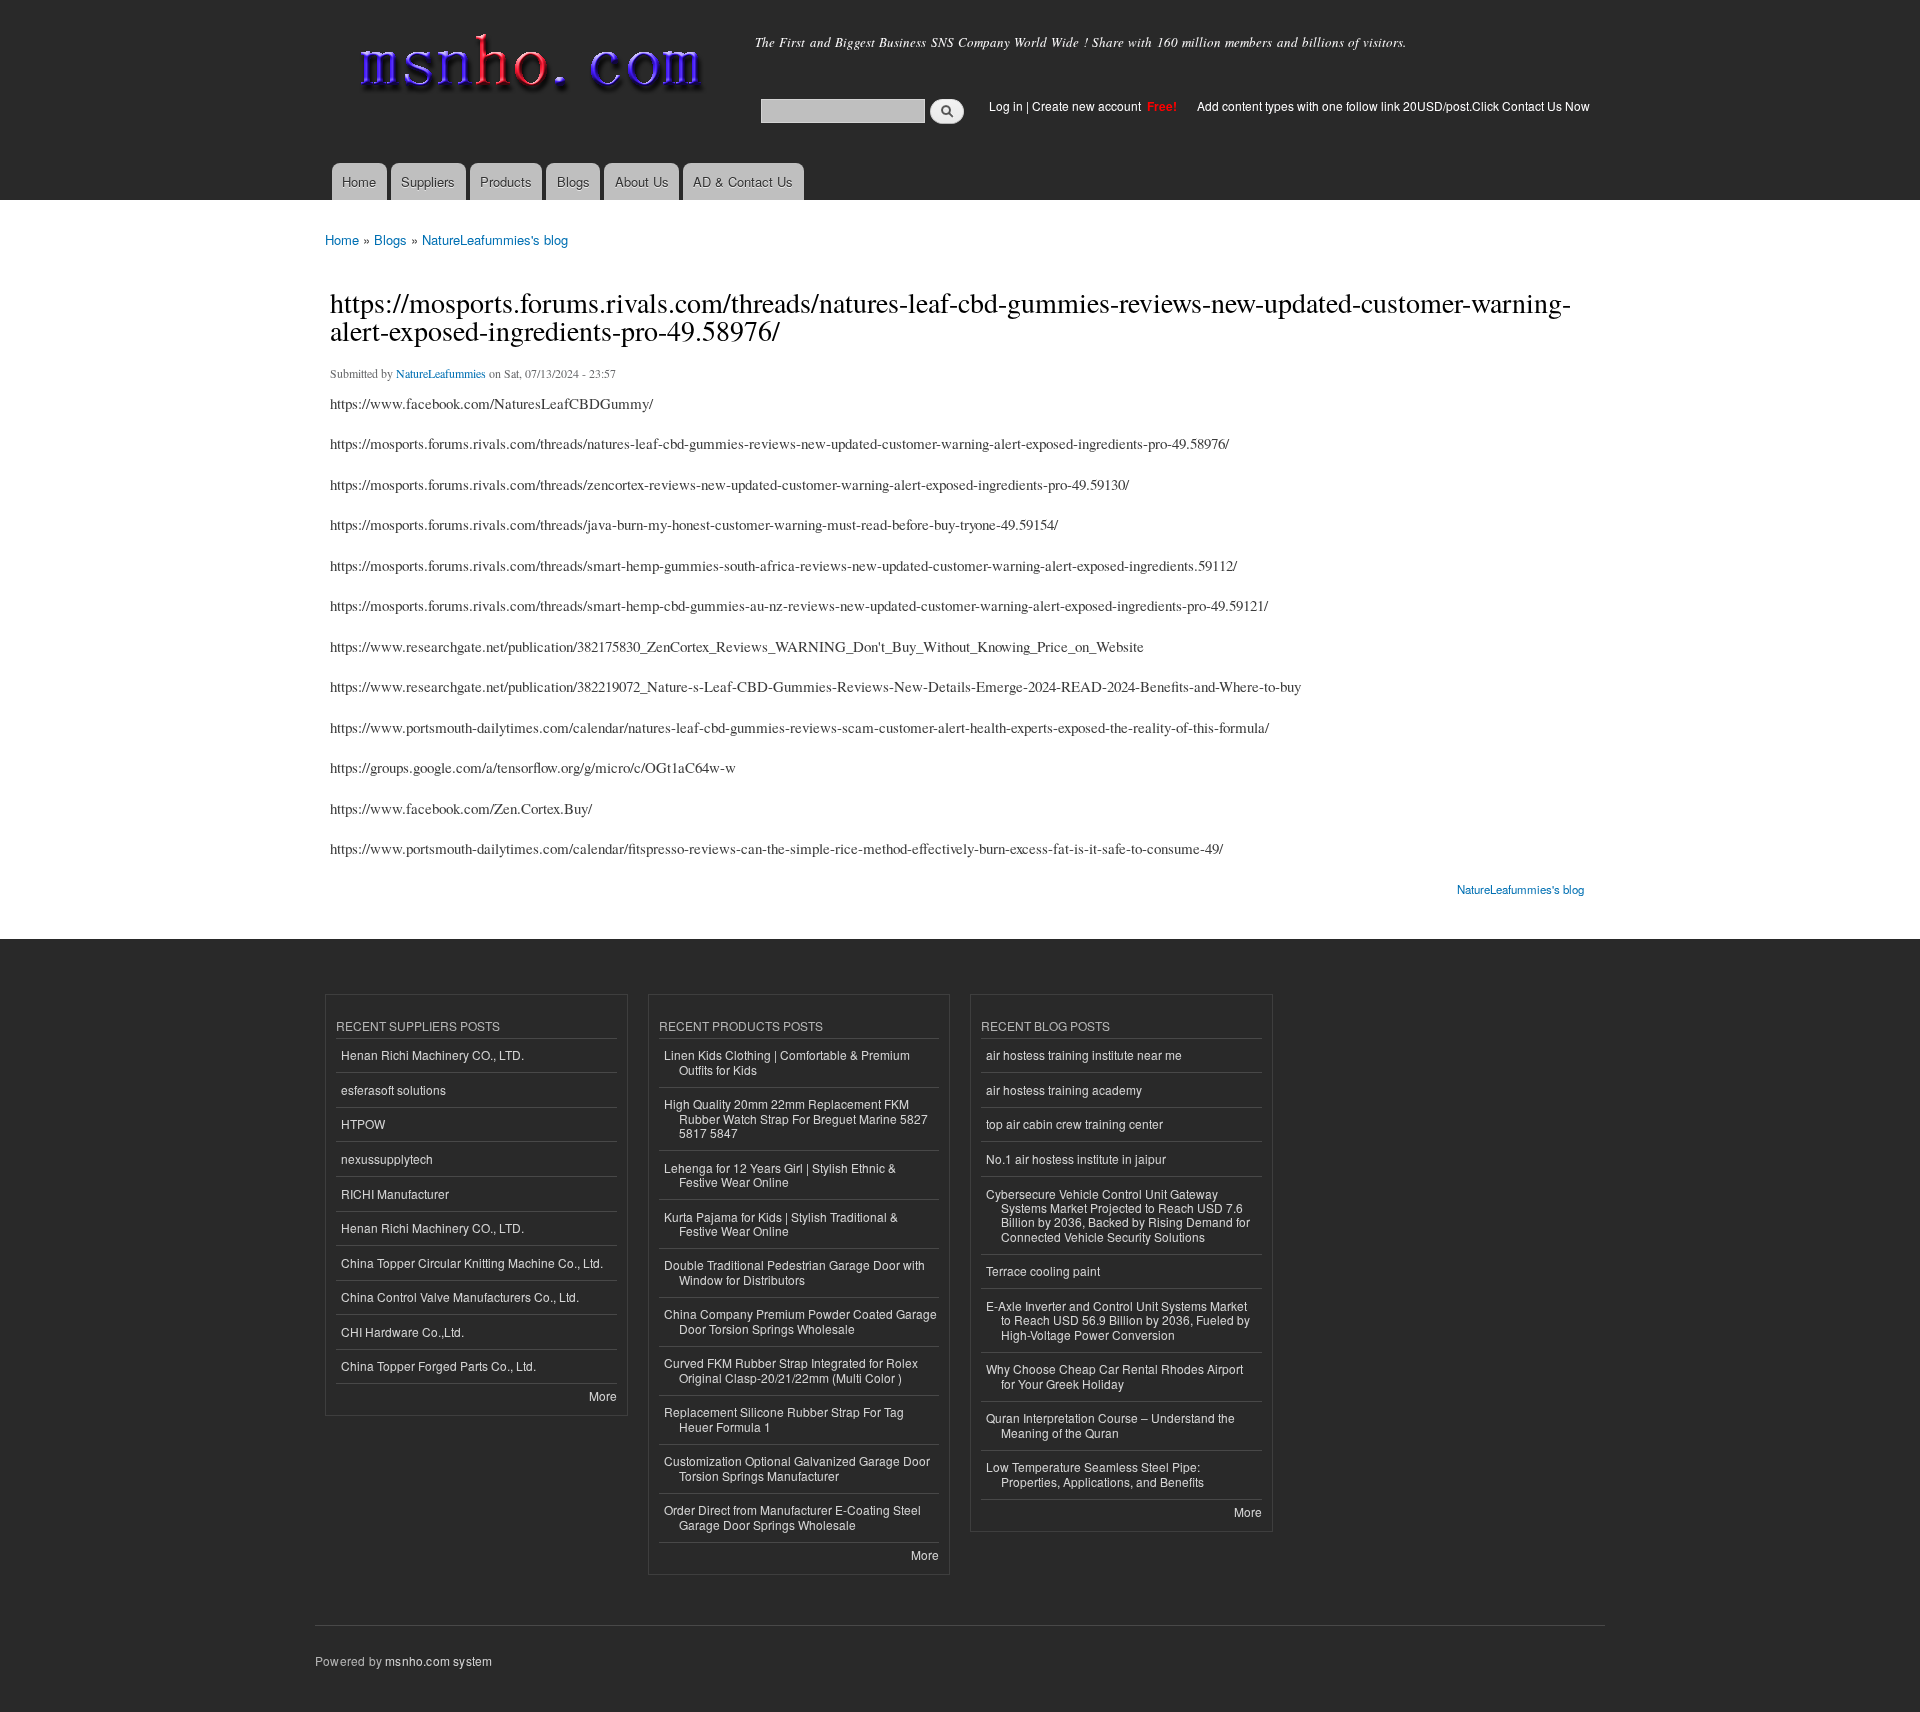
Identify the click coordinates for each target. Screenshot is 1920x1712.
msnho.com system (438, 1660)
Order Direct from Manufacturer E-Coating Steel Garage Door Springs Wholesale (792, 1516)
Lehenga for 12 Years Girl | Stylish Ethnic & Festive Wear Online (780, 1174)
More (603, 1395)
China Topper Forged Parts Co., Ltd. (438, 1365)
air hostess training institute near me (1084, 1054)
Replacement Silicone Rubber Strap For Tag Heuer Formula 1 (784, 1418)
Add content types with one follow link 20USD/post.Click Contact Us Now (1393, 105)
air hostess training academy (1064, 1089)
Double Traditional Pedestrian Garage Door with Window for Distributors (794, 1271)
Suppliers (428, 181)
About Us (642, 181)
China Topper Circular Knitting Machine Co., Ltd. (472, 1262)
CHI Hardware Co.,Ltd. (402, 1331)
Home (359, 181)
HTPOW (363, 1123)
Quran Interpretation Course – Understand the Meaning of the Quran (1110, 1424)
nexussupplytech (387, 1158)
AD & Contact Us (743, 181)
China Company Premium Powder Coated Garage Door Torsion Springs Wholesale (800, 1320)
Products (506, 181)
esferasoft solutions (393, 1089)
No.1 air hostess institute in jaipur (1076, 1158)
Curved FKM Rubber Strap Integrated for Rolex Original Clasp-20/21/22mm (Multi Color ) (791, 1369)
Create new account (1088, 105)
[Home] (527, 67)
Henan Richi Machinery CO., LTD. (432, 1054)
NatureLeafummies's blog (495, 239)
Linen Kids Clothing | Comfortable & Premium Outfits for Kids (787, 1061)
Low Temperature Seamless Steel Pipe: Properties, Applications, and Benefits (1095, 1473)
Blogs (573, 181)
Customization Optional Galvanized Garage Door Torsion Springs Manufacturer (797, 1467)
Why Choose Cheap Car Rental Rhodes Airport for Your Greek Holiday (1114, 1375)
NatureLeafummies (441, 373)
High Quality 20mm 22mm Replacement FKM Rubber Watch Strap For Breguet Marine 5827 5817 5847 (796, 1118)
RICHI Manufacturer (395, 1193)
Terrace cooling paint (1043, 1270)
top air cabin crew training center (1074, 1123)
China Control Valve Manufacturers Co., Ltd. (460, 1296)
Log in (1006, 105)
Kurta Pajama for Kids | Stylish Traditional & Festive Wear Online (781, 1223)
